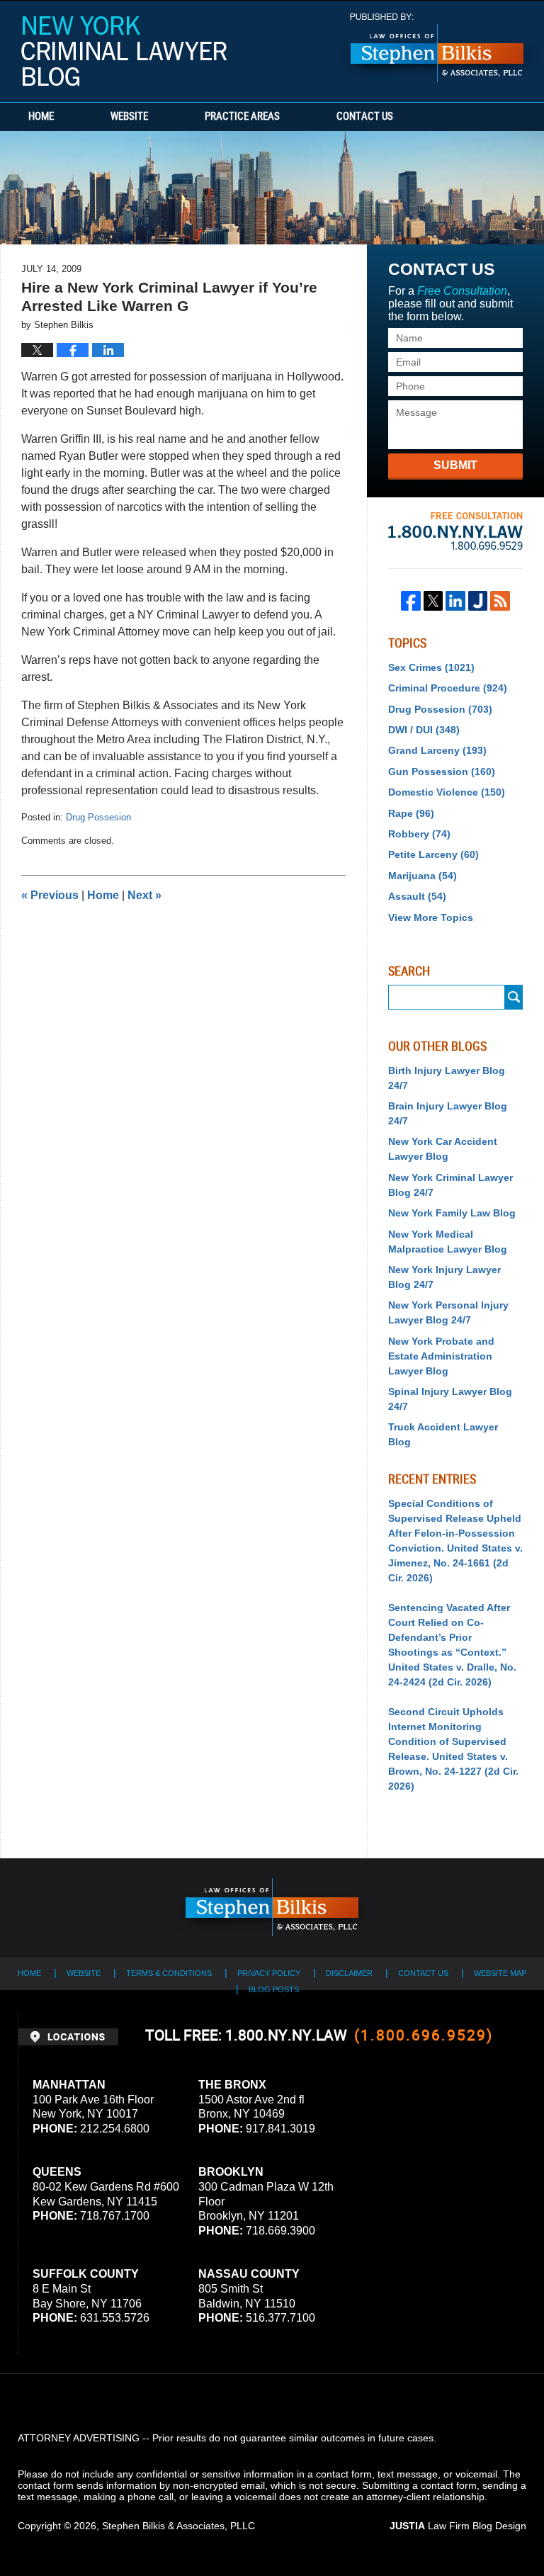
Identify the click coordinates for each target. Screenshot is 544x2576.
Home (41, 117)
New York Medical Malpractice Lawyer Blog (448, 1242)
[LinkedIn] (455, 601)
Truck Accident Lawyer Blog (443, 1434)
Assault (417, 896)
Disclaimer (349, 1973)
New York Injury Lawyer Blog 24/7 (444, 1277)
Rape (411, 813)
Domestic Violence (447, 792)
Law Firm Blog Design (458, 2526)
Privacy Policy (269, 1973)
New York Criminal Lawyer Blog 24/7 (450, 1185)
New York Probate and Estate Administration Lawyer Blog (441, 1356)
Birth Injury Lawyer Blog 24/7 (447, 1078)
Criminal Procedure (448, 688)
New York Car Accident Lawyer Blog (443, 1149)
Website (129, 117)
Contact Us (365, 117)
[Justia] (478, 601)
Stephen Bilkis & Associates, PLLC (178, 2526)
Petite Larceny (433, 854)
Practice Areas (242, 117)
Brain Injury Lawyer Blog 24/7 (448, 1113)
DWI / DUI (424, 730)
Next (144, 895)
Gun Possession (442, 772)
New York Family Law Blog (452, 1213)
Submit (455, 465)
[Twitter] (433, 601)
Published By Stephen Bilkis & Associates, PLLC (437, 48)
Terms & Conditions (169, 1973)
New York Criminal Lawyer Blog (124, 51)
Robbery (419, 834)
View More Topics (431, 917)
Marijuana (423, 876)
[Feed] (500, 601)
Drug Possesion (98, 817)
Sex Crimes (431, 667)
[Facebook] (411, 601)
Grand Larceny (437, 750)
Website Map (500, 1973)
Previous (50, 895)
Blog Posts (274, 1989)
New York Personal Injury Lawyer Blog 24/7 (448, 1312)
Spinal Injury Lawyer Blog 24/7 (450, 1399)
